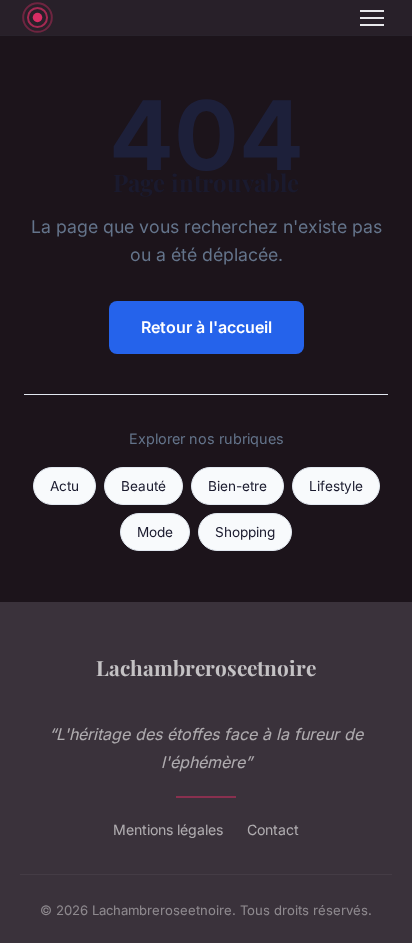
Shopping (245, 532)
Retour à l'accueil (206, 327)
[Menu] (372, 18)
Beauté (143, 486)
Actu (64, 486)
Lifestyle (336, 486)
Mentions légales (168, 829)
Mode (155, 532)
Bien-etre (237, 486)
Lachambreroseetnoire (206, 667)
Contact (273, 829)
